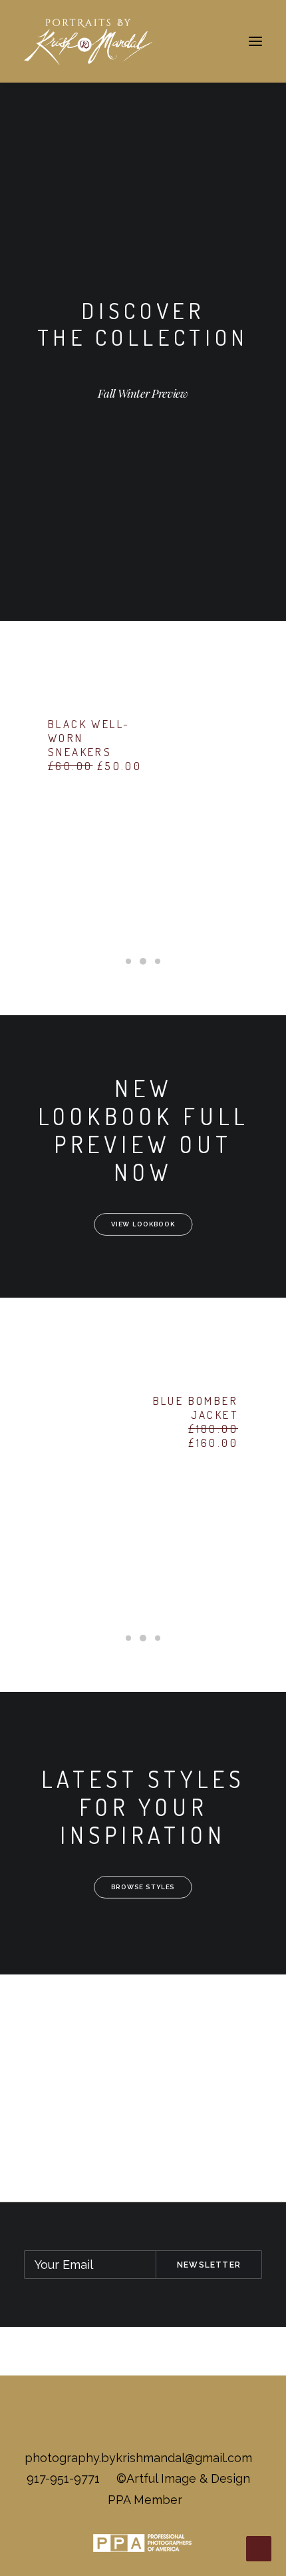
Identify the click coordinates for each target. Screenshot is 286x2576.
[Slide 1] (128, 961)
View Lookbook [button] (143, 1224)
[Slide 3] (158, 961)
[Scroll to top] (259, 2548)
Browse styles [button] (143, 1887)
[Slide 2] (143, 961)
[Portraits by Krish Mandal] (88, 41)
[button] (255, 41)
